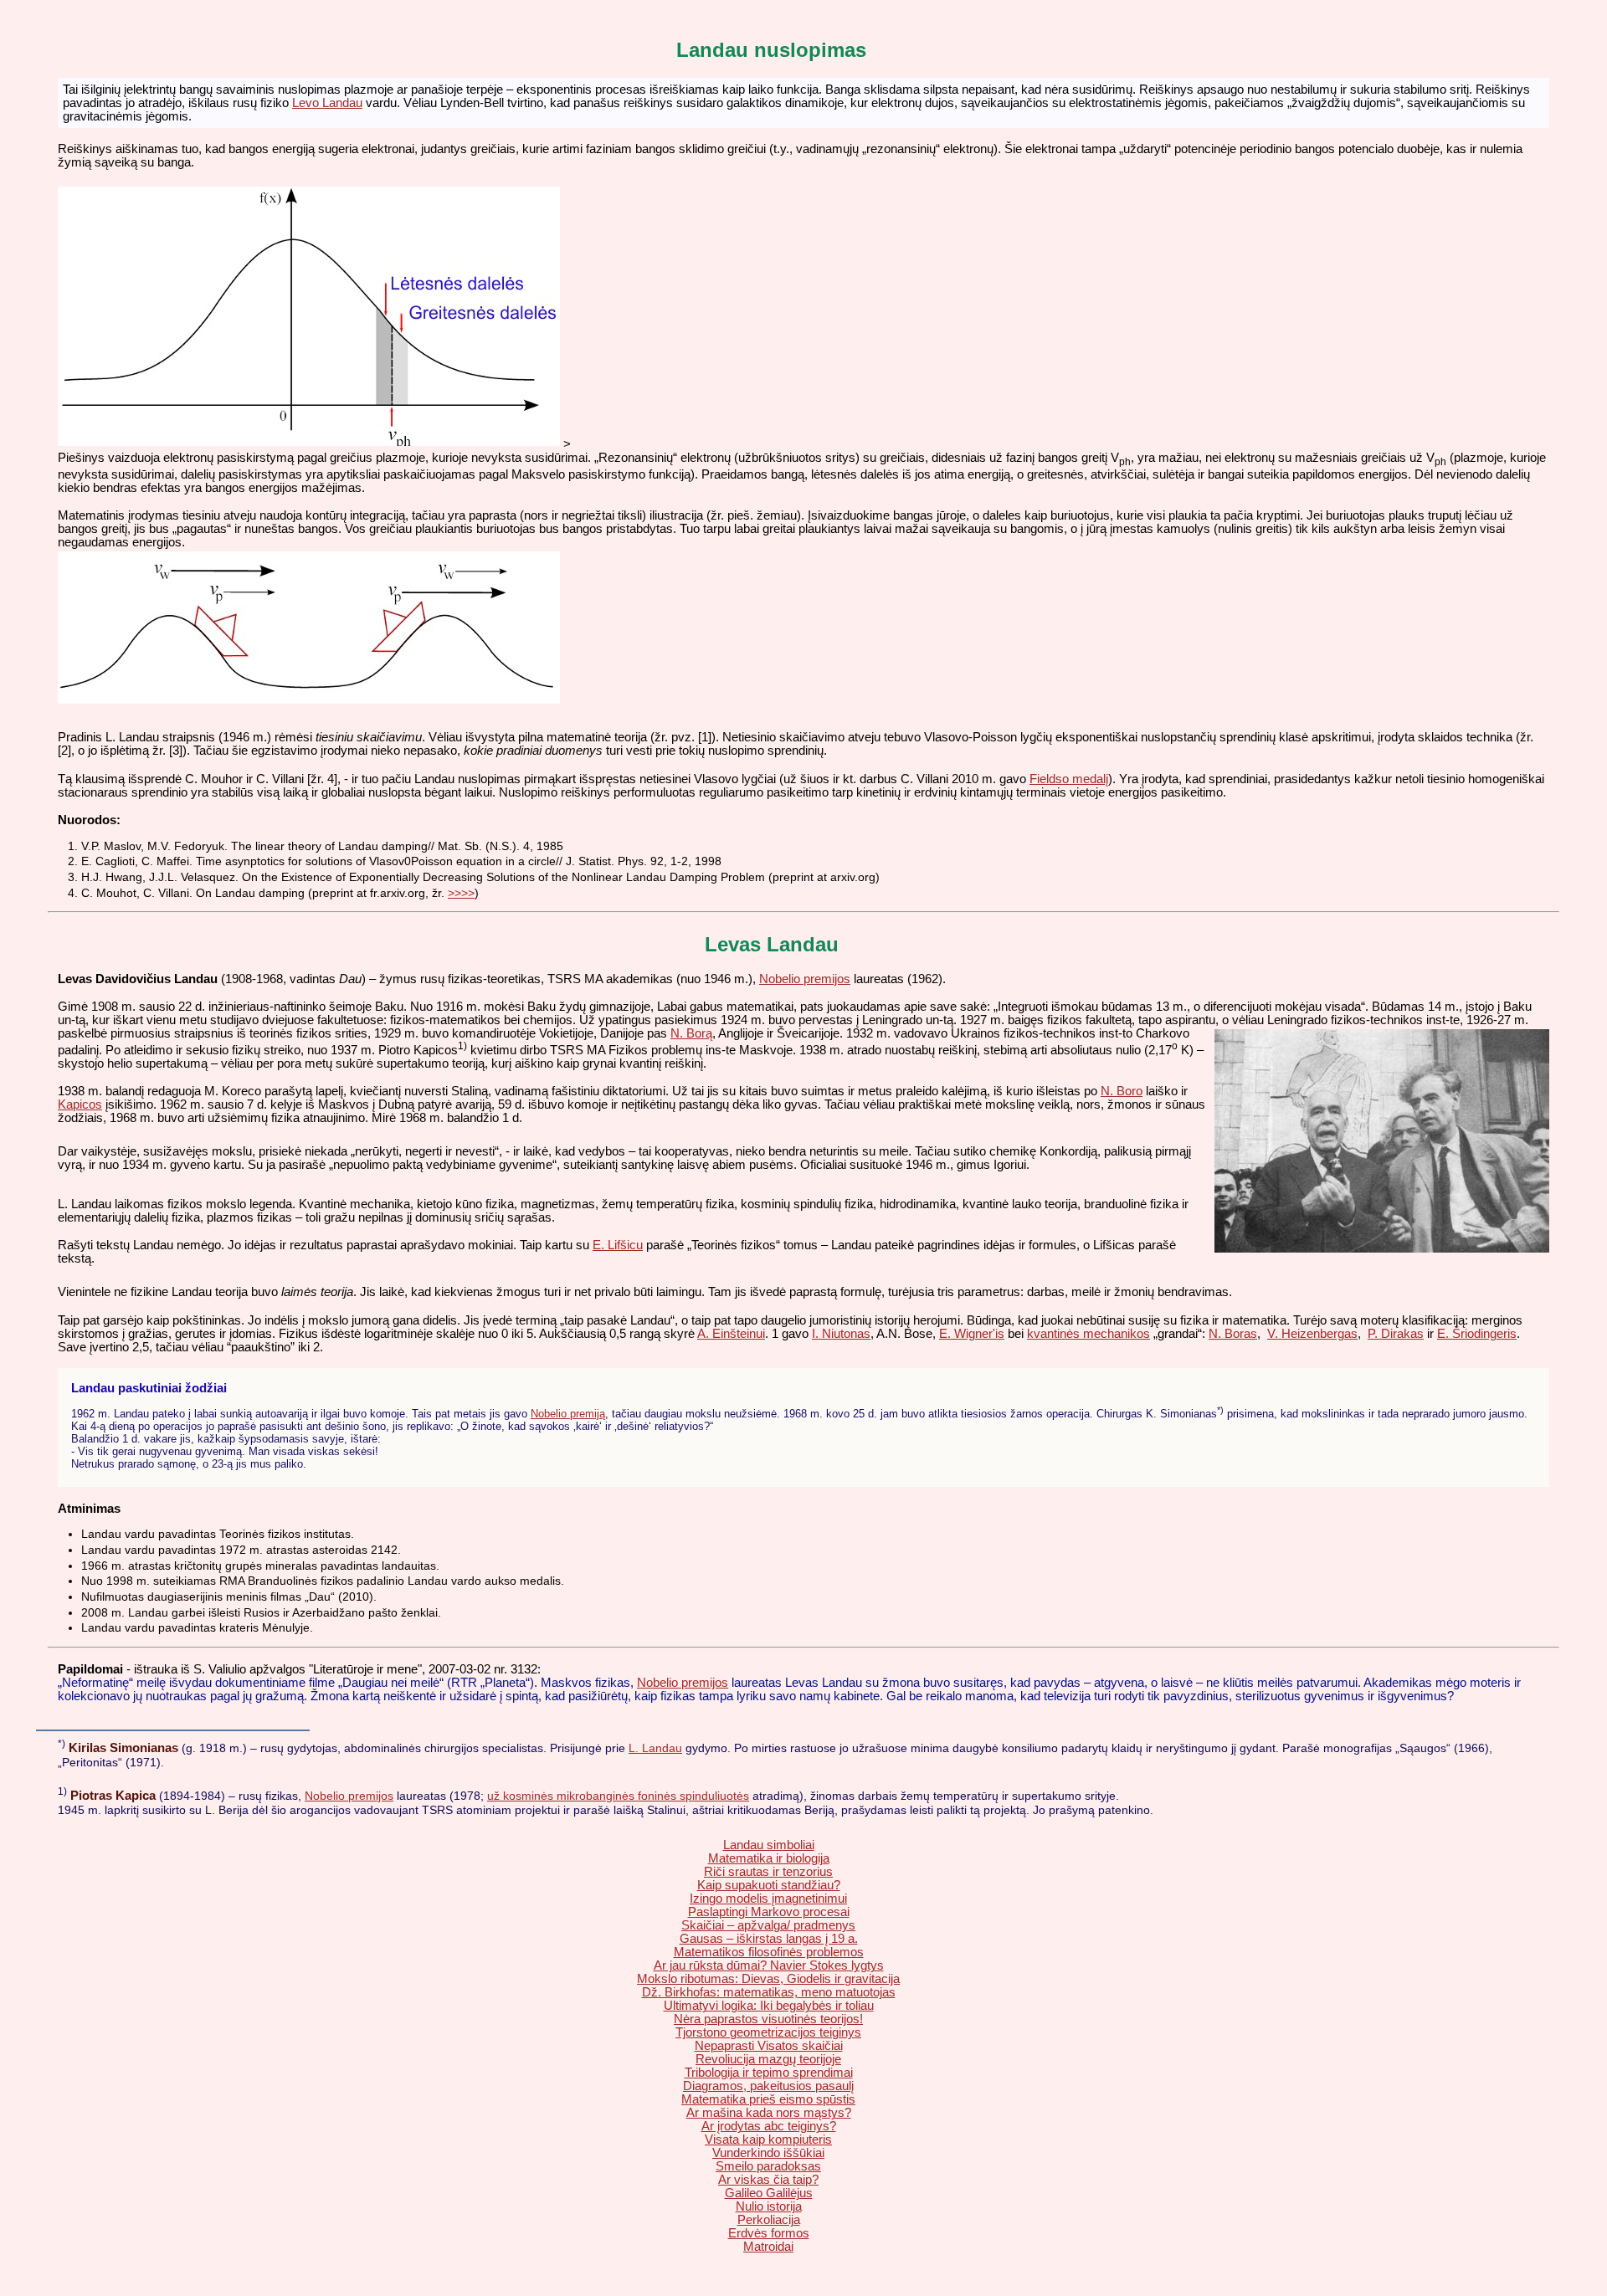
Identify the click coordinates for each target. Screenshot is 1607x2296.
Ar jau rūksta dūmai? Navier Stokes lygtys (769, 1965)
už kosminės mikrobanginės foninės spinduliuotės (618, 1796)
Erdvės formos (769, 2233)
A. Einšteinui (731, 1334)
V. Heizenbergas (1312, 1334)
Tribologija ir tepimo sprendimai (769, 2073)
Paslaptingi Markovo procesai (769, 1912)
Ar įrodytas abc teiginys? (769, 2126)
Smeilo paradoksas (768, 2166)
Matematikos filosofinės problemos (769, 1952)
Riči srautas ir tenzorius (768, 1872)
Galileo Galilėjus (769, 2193)
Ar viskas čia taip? (768, 2180)
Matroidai (768, 2247)
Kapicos (80, 1104)
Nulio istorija (769, 2206)
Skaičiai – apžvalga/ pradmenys (768, 1925)
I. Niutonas (841, 1334)
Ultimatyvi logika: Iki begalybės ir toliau (769, 2006)
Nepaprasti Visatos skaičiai (769, 2046)
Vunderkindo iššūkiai (768, 2153)
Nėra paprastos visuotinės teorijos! (768, 2019)
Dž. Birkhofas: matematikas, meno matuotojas (769, 1992)
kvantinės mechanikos (1088, 1334)
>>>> (461, 893)
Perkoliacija (769, 2220)
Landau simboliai (769, 1845)
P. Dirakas (1396, 1334)
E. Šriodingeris (1477, 1334)
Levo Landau (327, 103)
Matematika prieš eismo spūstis (768, 2099)
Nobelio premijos (805, 979)
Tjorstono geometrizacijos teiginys (768, 2032)
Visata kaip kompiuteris (768, 2140)
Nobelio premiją (568, 1414)
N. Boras (1233, 1334)
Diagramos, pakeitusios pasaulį (768, 2086)
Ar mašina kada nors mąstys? (769, 2113)
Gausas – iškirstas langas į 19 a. (769, 1939)
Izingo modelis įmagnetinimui (768, 1899)
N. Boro (1122, 1091)
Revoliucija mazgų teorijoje (768, 2059)
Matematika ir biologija (769, 1858)
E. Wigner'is (972, 1334)
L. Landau (655, 1748)
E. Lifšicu (618, 1245)
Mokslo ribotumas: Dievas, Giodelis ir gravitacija (768, 1979)
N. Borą (691, 1033)
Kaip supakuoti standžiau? (769, 1885)
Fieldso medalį (1069, 779)
